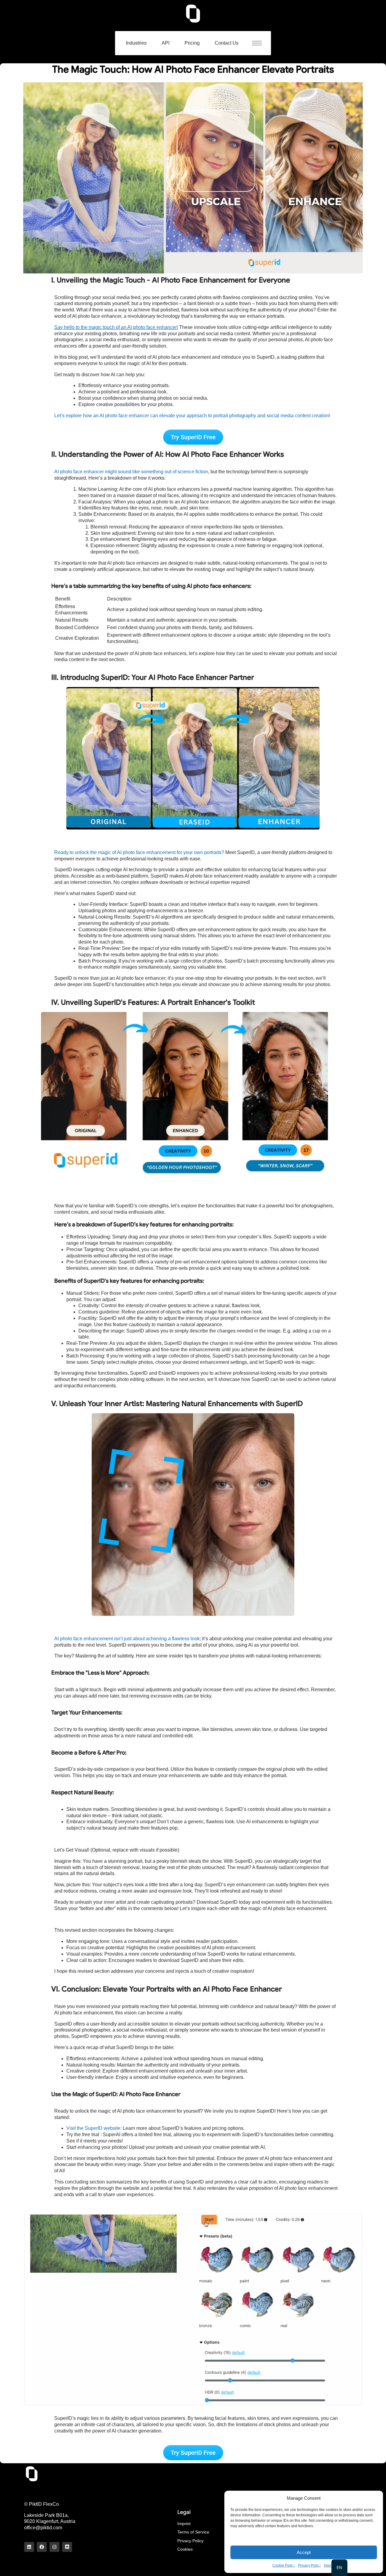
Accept (304, 2552)
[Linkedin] (29, 2547)
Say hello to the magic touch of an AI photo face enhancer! (116, 327)
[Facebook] (42, 2547)
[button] (260, 43)
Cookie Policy (284, 2565)
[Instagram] (54, 2547)
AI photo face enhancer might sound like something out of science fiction (131, 472)
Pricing (192, 43)
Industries (136, 43)
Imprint (329, 2565)
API (166, 43)
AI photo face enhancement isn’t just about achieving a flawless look (127, 1639)
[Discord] (67, 2547)
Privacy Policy (309, 2565)
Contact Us (227, 43)
